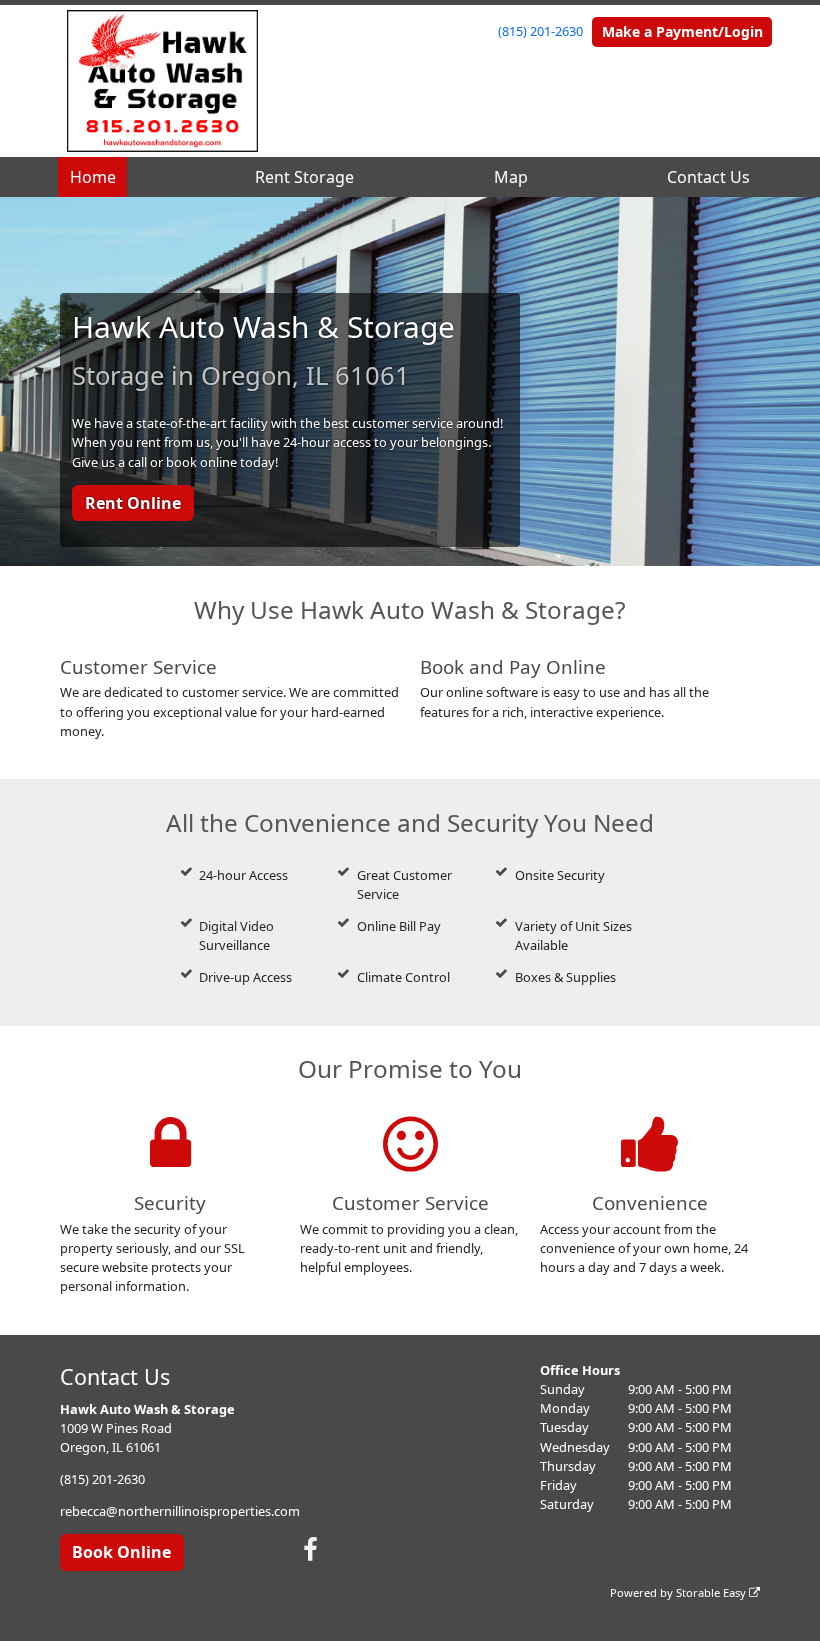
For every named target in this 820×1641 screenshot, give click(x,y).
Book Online (121, 1552)
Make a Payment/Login (682, 31)
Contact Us (708, 177)
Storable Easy (712, 1592)
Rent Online (133, 503)
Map (511, 177)
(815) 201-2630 (540, 31)
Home (93, 177)
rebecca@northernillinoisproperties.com (180, 1511)
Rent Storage (304, 177)
